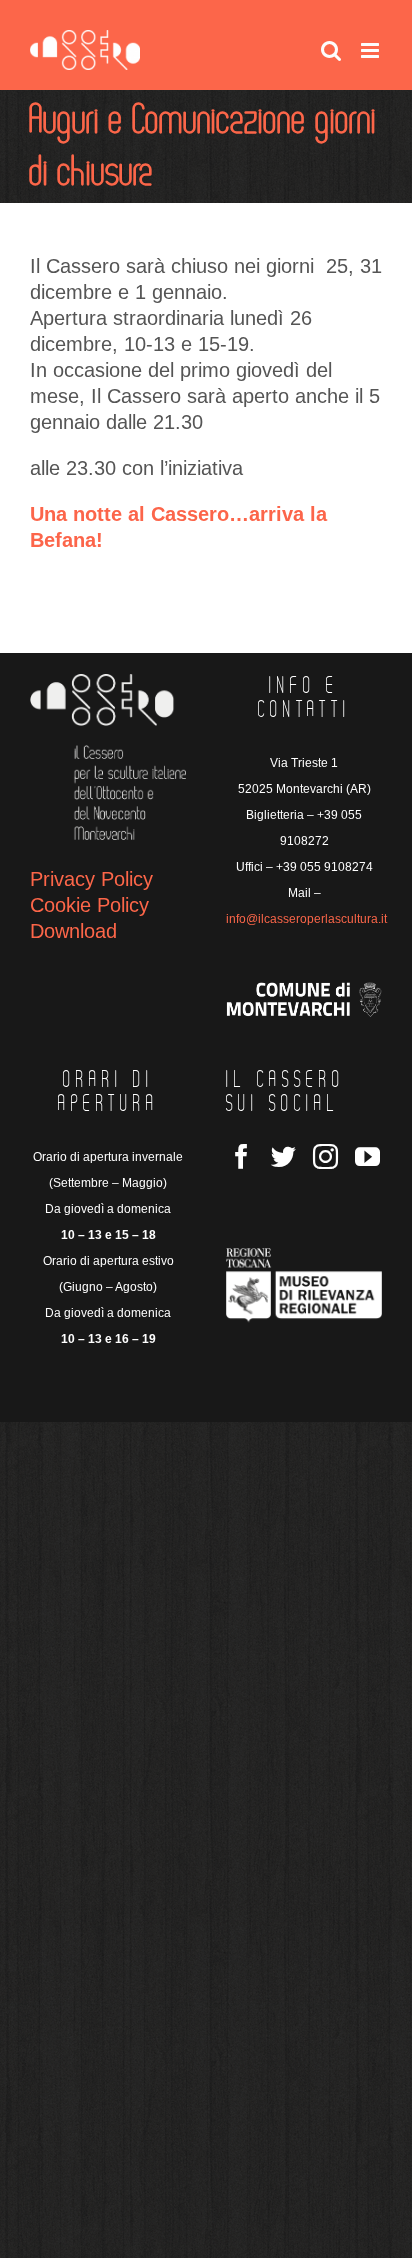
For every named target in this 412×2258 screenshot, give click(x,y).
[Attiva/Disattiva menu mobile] (371, 50)
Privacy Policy (91, 879)
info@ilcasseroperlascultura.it (306, 919)
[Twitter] (283, 1156)
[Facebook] (241, 1156)
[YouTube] (367, 1156)
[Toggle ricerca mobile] (331, 50)
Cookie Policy (89, 905)
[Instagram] (325, 1156)
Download (73, 931)
